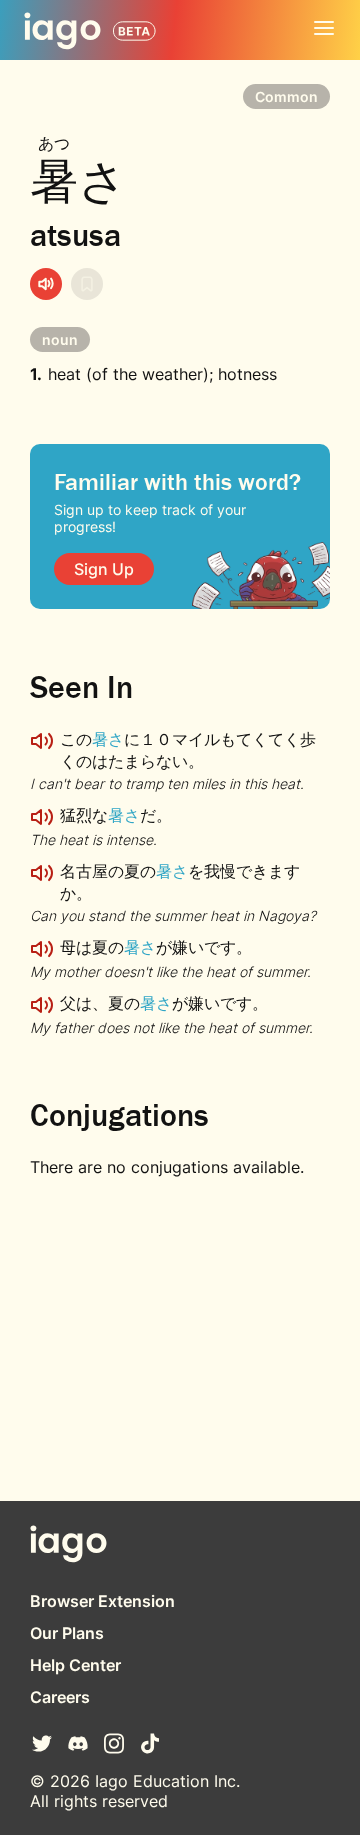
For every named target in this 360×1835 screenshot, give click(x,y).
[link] (104, 569)
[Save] (87, 284)
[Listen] (46, 284)
